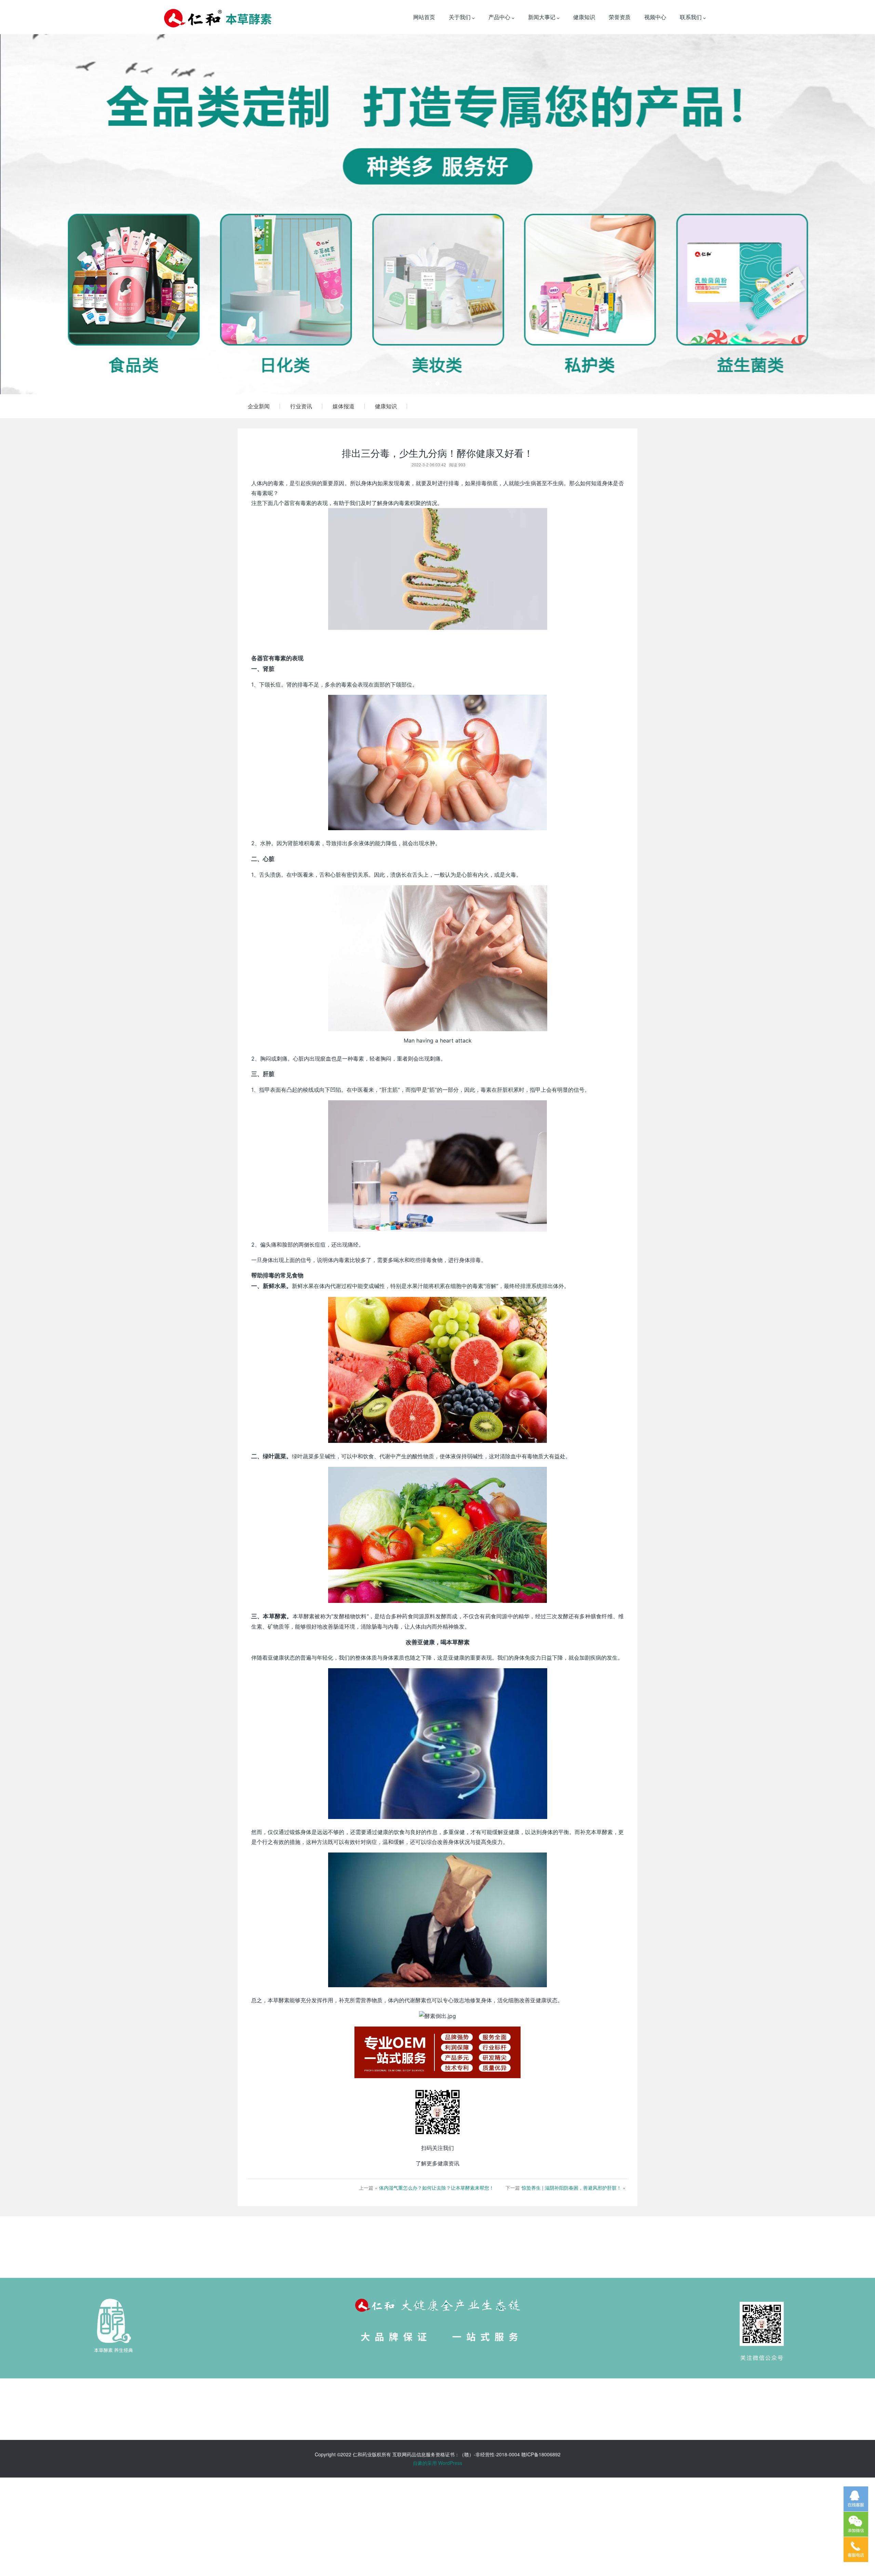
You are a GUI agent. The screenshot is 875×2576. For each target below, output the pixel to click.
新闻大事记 (542, 17)
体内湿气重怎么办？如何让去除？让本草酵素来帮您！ (436, 2188)
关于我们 (460, 17)
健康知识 (584, 17)
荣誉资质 (620, 17)
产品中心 (500, 17)
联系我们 (691, 17)
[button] (66, 214)
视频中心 (655, 17)
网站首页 (424, 17)
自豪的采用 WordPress (437, 2463)
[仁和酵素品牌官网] (218, 17)
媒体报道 (344, 406)
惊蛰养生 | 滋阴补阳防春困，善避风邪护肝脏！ (571, 2188)
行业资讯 (301, 406)
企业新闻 (259, 406)
